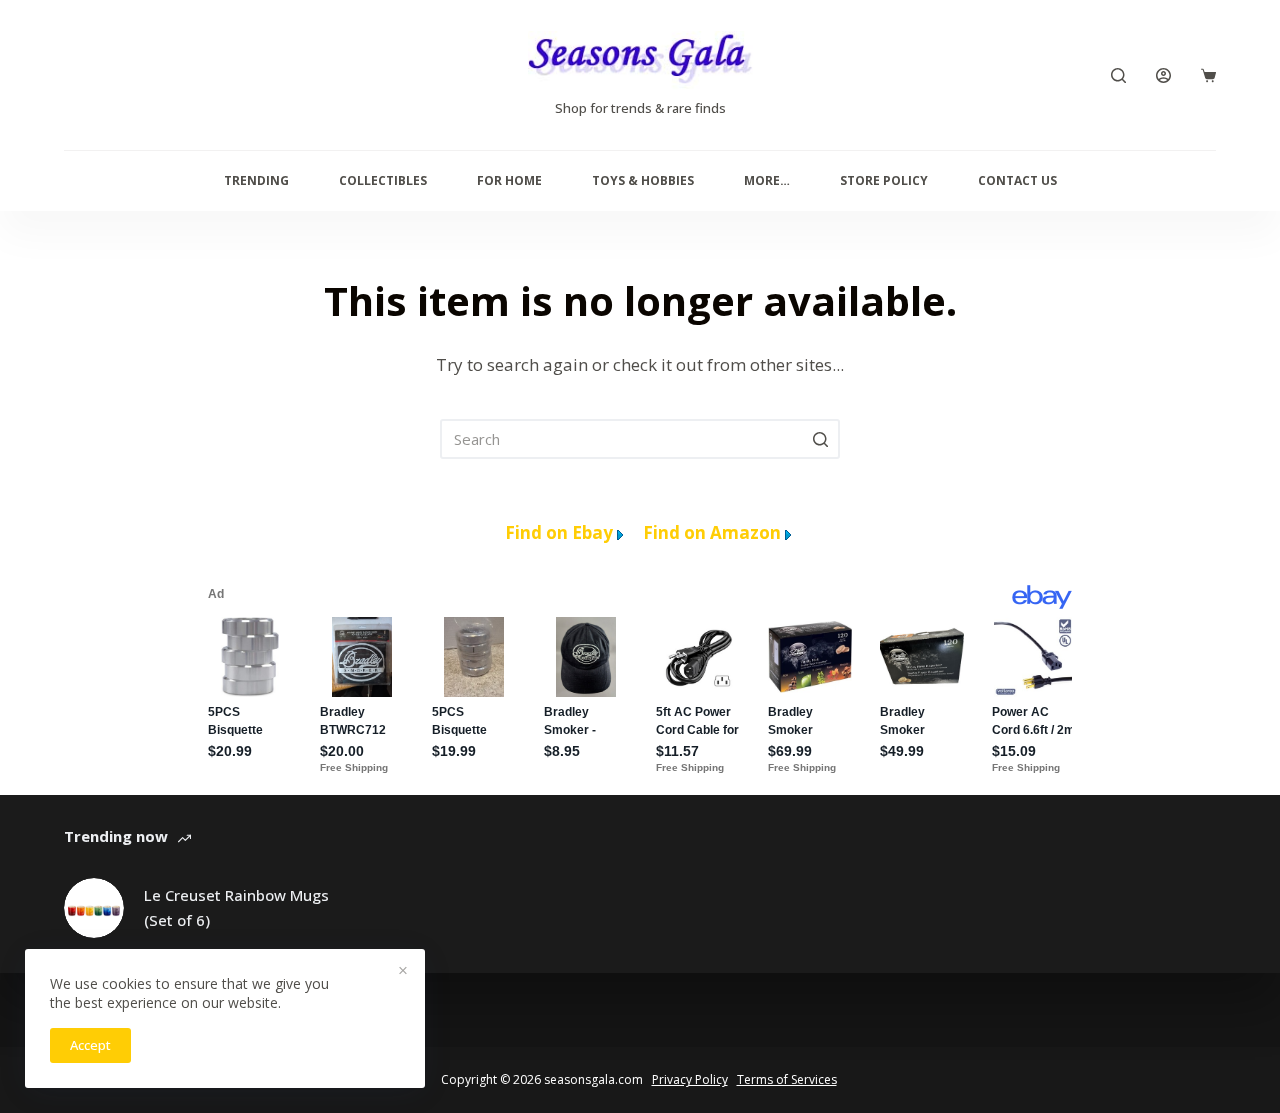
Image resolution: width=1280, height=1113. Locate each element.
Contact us (1017, 180)
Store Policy (884, 180)
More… (767, 180)
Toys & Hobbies (643, 180)
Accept (90, 1045)
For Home (509, 180)
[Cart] (1208, 75)
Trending (256, 180)
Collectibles (383, 180)
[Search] (1118, 75)
